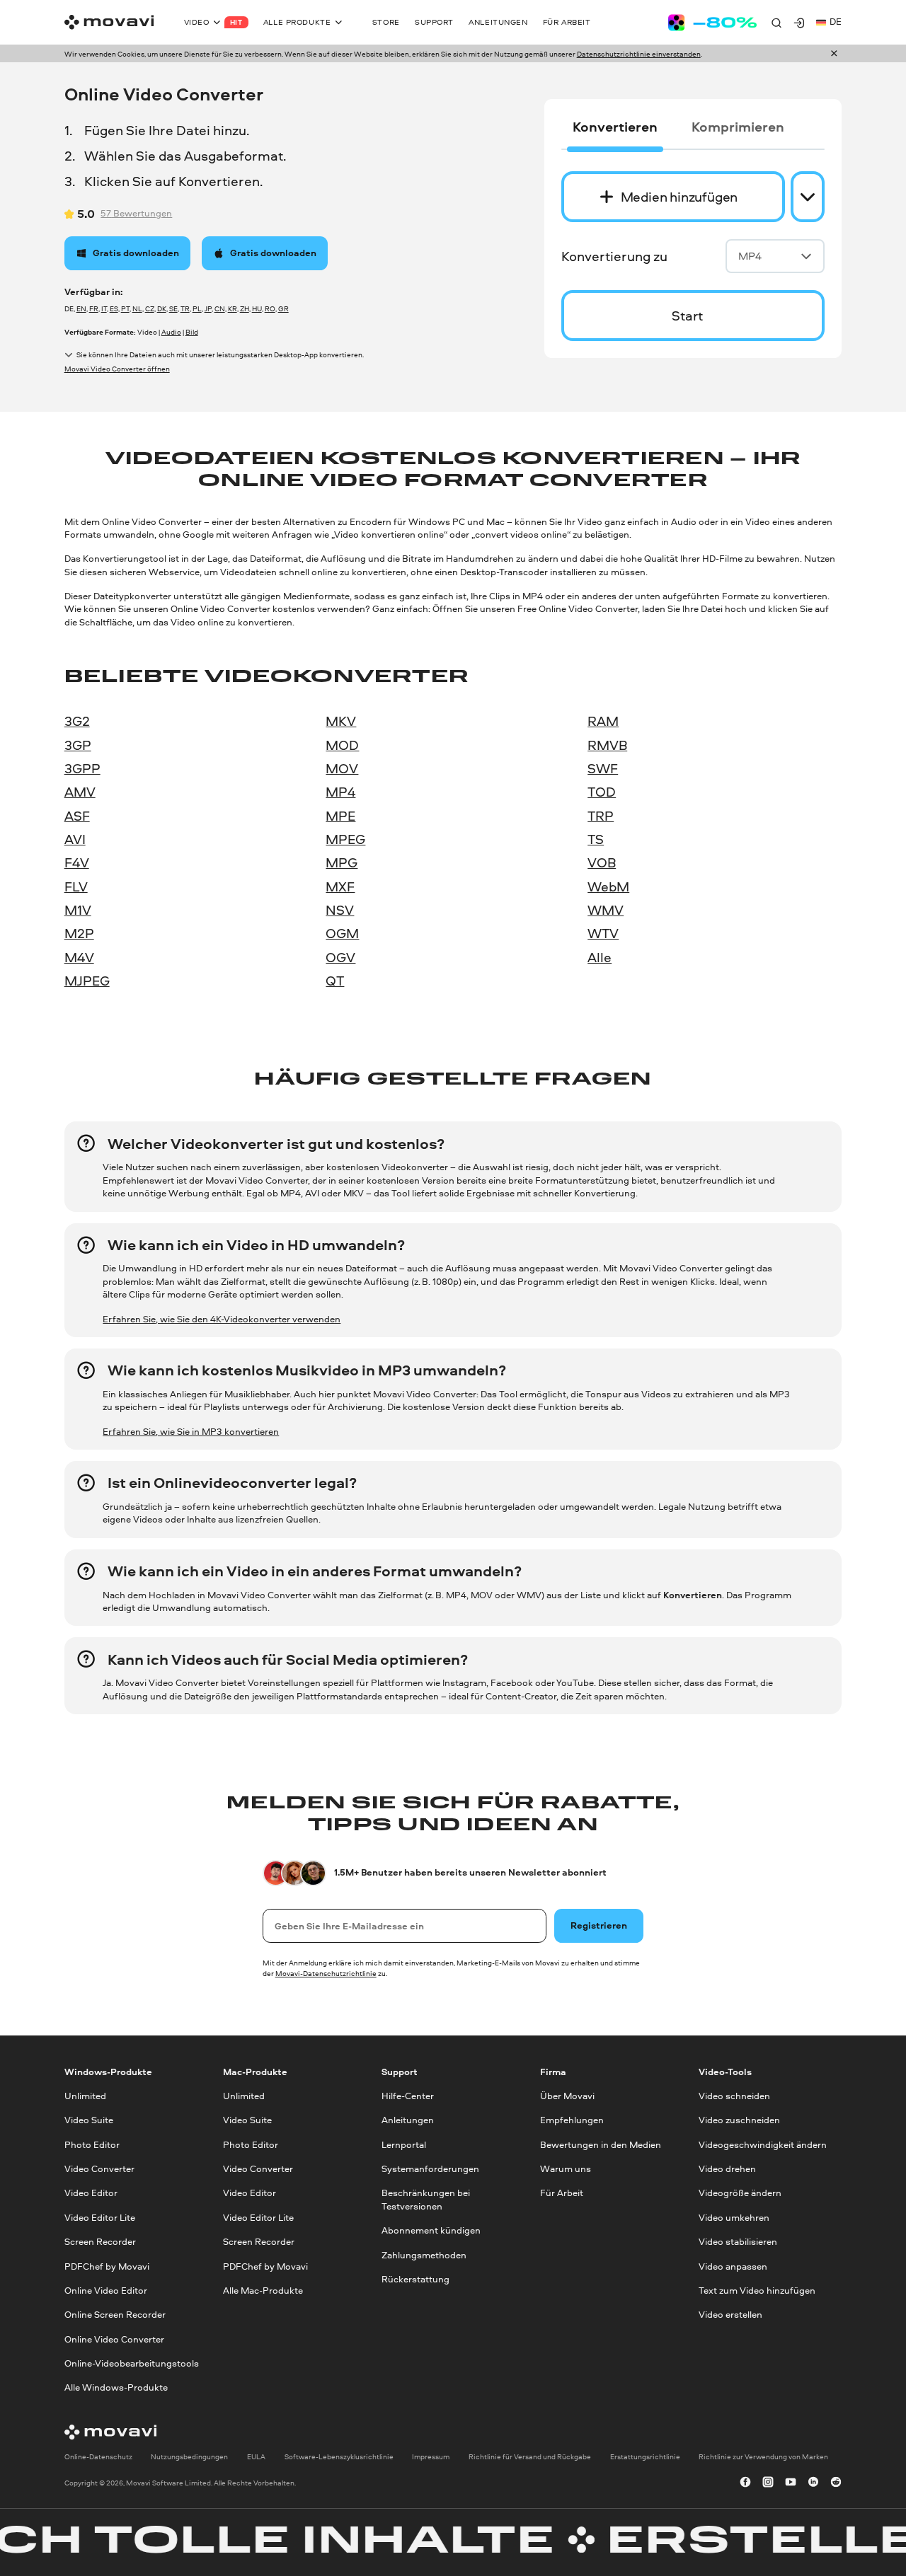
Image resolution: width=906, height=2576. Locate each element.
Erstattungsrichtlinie (645, 2456)
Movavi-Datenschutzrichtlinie (326, 1973)
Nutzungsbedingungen (189, 2456)
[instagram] (768, 2483)
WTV (603, 933)
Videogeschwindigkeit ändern (763, 2144)
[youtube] (791, 2483)
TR (185, 308)
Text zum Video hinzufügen (757, 2290)
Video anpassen (733, 2266)
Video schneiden (734, 2096)
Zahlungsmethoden (424, 2254)
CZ (150, 308)
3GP (78, 745)
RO (270, 308)
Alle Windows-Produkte (116, 2387)
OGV (340, 957)
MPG (342, 862)
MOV (342, 768)
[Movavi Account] (799, 23)
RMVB (607, 745)
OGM (342, 933)
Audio (171, 332)
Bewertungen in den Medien (601, 2144)
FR (94, 308)
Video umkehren (734, 2217)
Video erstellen (730, 2315)
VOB (602, 862)
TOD (602, 792)
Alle (600, 957)
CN (220, 308)
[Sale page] (712, 23)
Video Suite (89, 2120)
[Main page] (109, 22)
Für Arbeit (562, 2193)
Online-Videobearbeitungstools (132, 2363)
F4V (77, 862)
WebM (608, 886)
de (836, 22)
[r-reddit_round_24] (836, 2483)
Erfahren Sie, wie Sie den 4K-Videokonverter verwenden (222, 1319)
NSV (340, 910)
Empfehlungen (572, 2120)
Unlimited (85, 2096)
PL (197, 308)
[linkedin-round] (813, 2483)
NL (137, 308)
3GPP (82, 768)
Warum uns (566, 2169)
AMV (80, 792)
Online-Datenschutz (98, 2456)
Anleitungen (408, 2120)
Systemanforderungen (430, 2169)
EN (81, 308)
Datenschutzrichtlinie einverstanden (639, 54)
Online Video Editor (106, 2290)
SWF (603, 768)
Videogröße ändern (740, 2193)
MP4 (750, 256)
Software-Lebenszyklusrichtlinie (339, 2456)
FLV (76, 886)
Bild (192, 332)
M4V (79, 957)
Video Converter (99, 2169)
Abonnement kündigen (431, 2230)
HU (257, 308)
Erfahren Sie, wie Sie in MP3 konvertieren (191, 1432)
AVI (75, 839)
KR (233, 308)
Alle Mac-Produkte (263, 2290)
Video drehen (727, 2169)
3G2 (77, 721)
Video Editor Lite (100, 2217)
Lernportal (404, 2144)
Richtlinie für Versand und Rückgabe (530, 2456)
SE (173, 308)
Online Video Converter (114, 2339)
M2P (79, 933)
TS (596, 839)
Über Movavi (567, 2096)
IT (104, 308)
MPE (340, 816)
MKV (341, 721)
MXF (340, 886)
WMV (606, 910)
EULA (256, 2456)
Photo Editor (92, 2144)
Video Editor (91, 2193)
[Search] (776, 23)
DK (162, 308)
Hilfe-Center (408, 2096)
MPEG (345, 839)
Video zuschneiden (739, 2120)
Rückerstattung (415, 2278)
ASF (77, 816)
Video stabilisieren (738, 2242)
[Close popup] (834, 54)
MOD (342, 745)
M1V (78, 910)
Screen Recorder (100, 2242)
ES (114, 308)
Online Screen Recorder (115, 2315)
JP (208, 308)
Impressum (431, 2456)
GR (283, 308)
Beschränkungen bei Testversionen (426, 2199)
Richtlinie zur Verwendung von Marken (763, 2456)
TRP (601, 816)
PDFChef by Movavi (107, 2266)
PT (125, 308)
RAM (603, 721)
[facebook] (745, 2483)
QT (335, 981)
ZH (245, 308)
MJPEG (87, 981)
